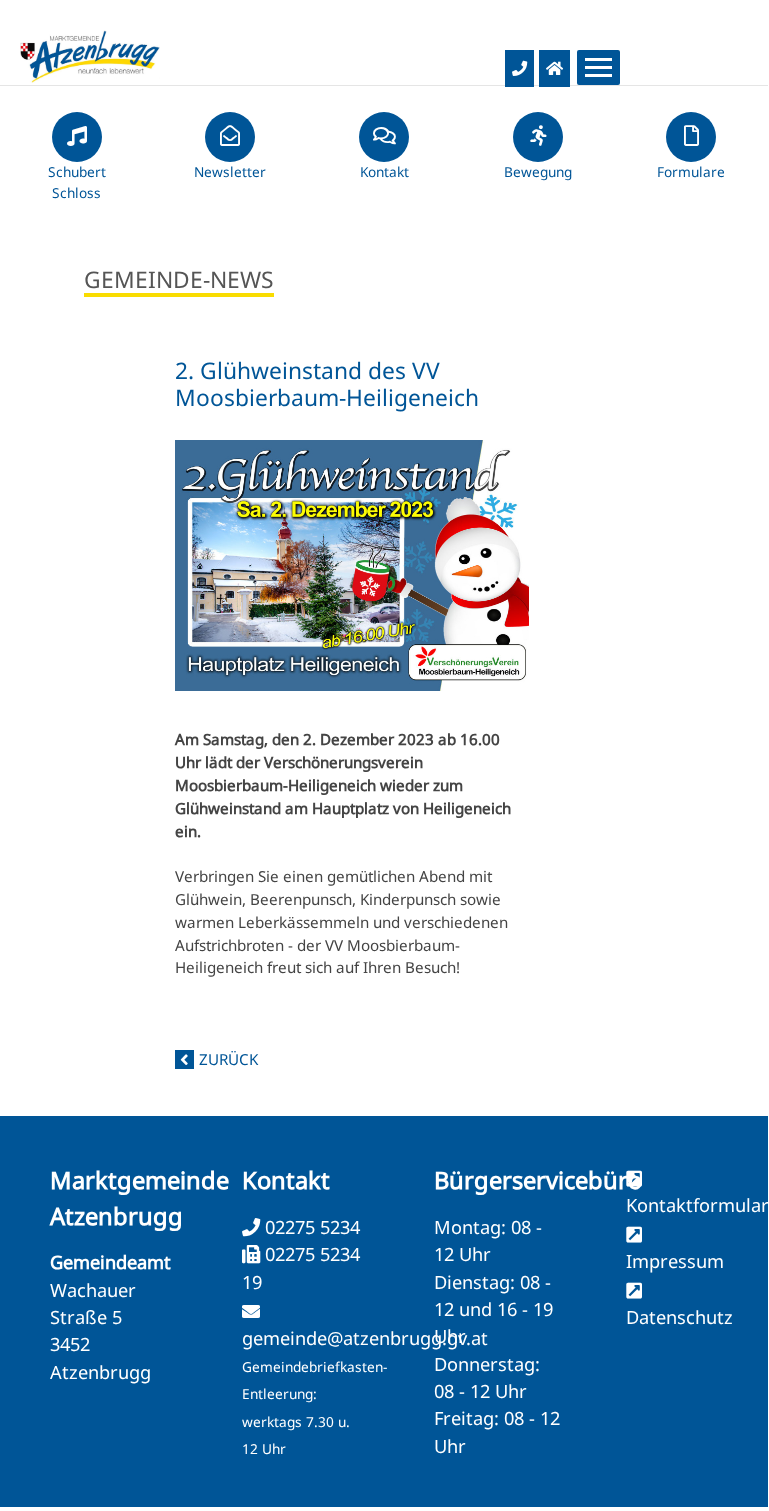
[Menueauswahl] (598, 67)
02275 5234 (310, 1227)
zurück (228, 1059)
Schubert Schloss (77, 182)
